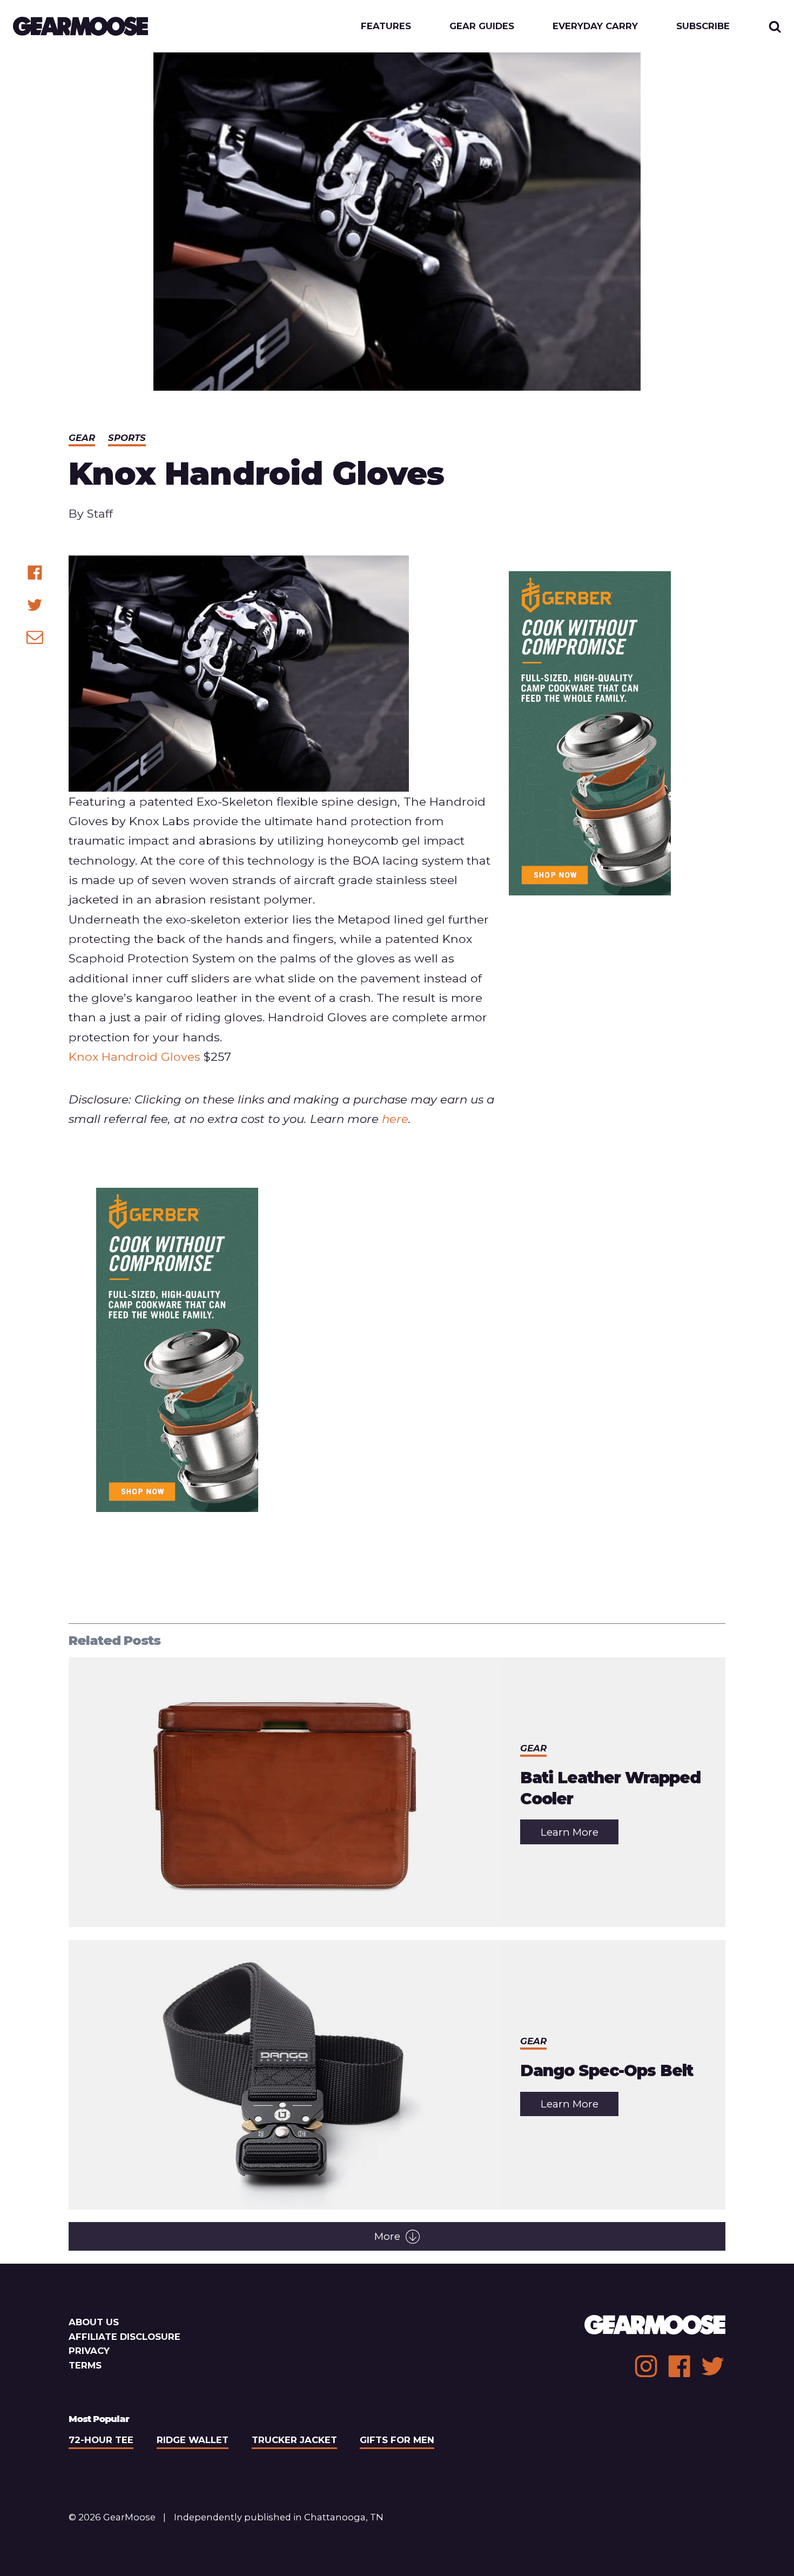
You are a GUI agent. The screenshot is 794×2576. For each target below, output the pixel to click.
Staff (100, 513)
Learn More (580, 1835)
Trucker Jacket (294, 2440)
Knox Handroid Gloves (134, 1056)
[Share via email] (35, 637)
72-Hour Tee (101, 2440)
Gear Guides (482, 26)
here (395, 1119)
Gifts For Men (397, 2440)
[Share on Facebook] (35, 573)
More (387, 2236)
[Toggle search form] (775, 26)
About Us (94, 2322)
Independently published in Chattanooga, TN (279, 2517)
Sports (127, 438)
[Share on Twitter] (35, 605)
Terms (85, 2365)
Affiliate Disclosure (125, 2337)
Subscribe (703, 26)
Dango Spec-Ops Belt (607, 2070)
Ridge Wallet (193, 2440)
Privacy (89, 2351)
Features (386, 26)
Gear (82, 438)
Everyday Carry (595, 26)
